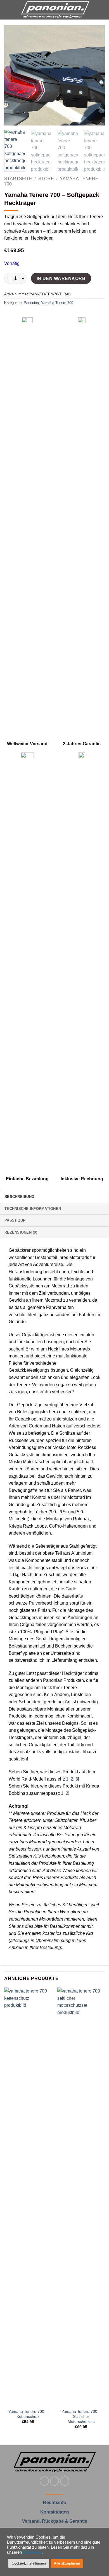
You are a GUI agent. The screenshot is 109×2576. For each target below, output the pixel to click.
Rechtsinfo (55, 2503)
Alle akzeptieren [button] (67, 2563)
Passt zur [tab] (15, 1220)
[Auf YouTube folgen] (65, 2481)
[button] (8, 10)
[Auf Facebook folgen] (44, 2481)
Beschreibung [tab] (19, 1197)
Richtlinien (32, 2552)
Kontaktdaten (55, 2512)
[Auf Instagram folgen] (55, 2481)
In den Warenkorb (61, 278)
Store (46, 179)
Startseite (18, 179)
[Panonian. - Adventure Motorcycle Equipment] (55, 10)
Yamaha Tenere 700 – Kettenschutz (28, 2414)
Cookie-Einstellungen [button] (29, 2563)
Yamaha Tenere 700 (57, 303)
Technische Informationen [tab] (33, 1209)
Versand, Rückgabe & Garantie (55, 2521)
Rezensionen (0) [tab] (21, 1232)
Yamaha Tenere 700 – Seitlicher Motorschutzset (81, 2416)
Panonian (31, 303)
